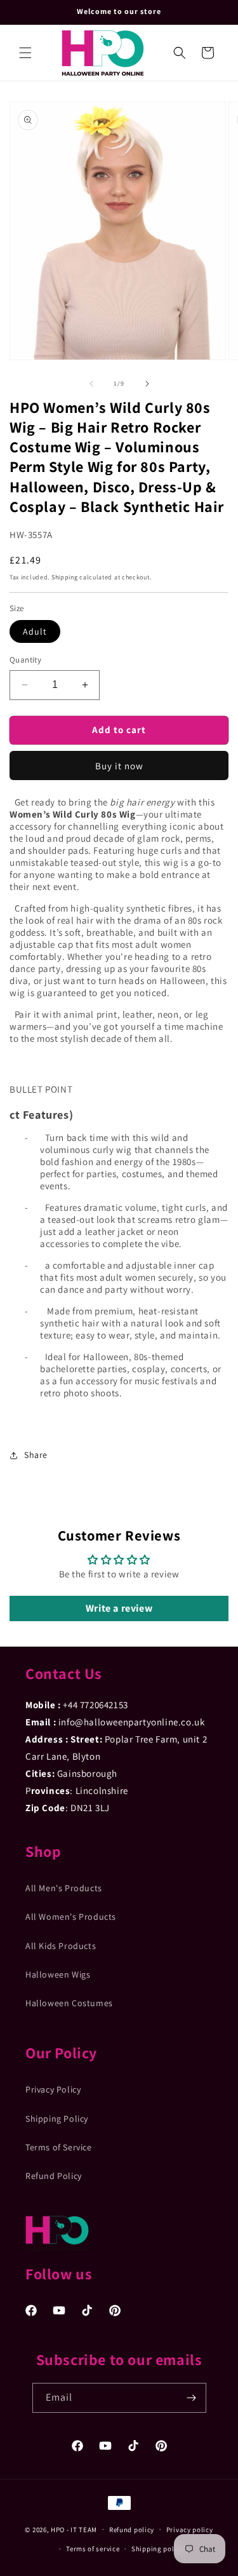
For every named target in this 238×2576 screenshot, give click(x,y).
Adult (35, 631)
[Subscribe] (192, 2398)
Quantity (25, 660)
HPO (58, 2529)
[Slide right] (147, 384)
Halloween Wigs (58, 1974)
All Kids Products (61, 1946)
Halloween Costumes (69, 2003)
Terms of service (93, 2549)
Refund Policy (54, 2176)
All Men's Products (64, 1888)
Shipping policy (158, 2549)
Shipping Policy (57, 2119)
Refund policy (132, 2530)
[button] (25, 53)
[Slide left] (91, 384)
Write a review (119, 1608)
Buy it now (119, 766)
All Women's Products (71, 1917)
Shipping (65, 577)
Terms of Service (59, 2147)
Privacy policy (190, 2530)
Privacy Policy (53, 2089)
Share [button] (36, 1455)
